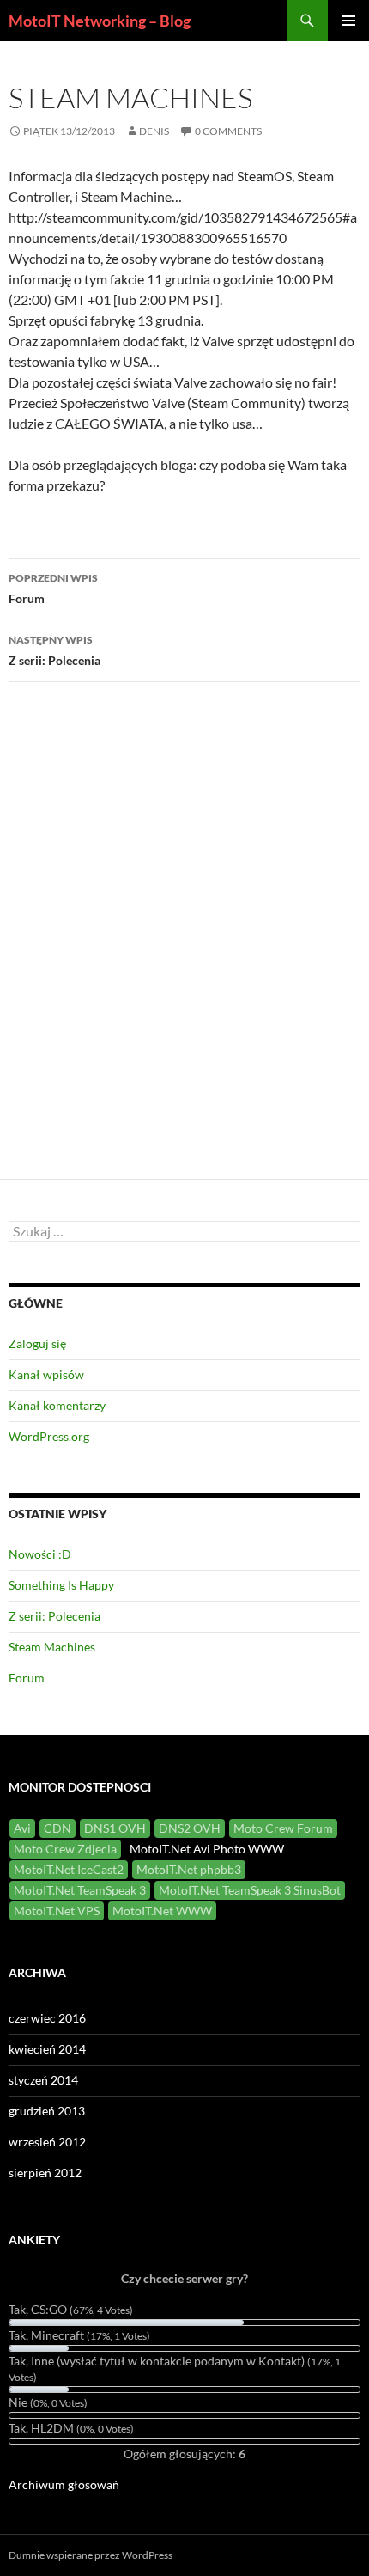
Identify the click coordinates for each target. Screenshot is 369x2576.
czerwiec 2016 (47, 2018)
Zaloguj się (37, 1343)
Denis (154, 131)
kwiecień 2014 (47, 2049)
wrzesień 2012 (47, 2142)
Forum (53, 589)
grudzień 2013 (47, 2111)
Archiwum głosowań (64, 2484)
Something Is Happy (61, 1585)
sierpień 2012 (45, 2173)
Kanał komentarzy (57, 1405)
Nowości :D (40, 1554)
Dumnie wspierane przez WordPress (91, 2555)
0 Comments (228, 131)
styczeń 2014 (43, 2080)
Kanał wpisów (46, 1374)
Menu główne (348, 21)
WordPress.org (49, 1436)
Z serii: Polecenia (54, 650)
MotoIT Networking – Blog (100, 21)
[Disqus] (184, 938)
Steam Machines (52, 1647)
